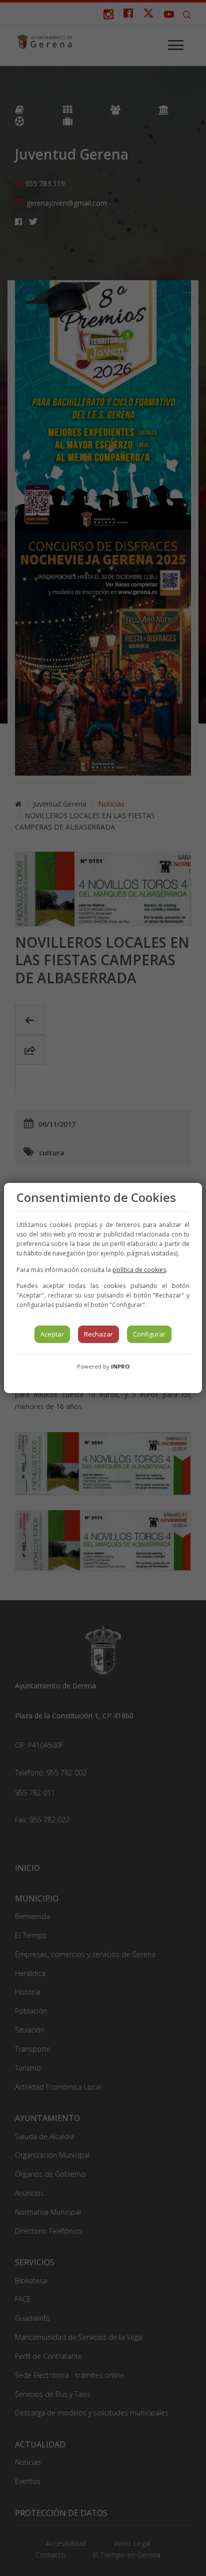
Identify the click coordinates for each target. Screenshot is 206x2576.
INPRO (120, 1366)
